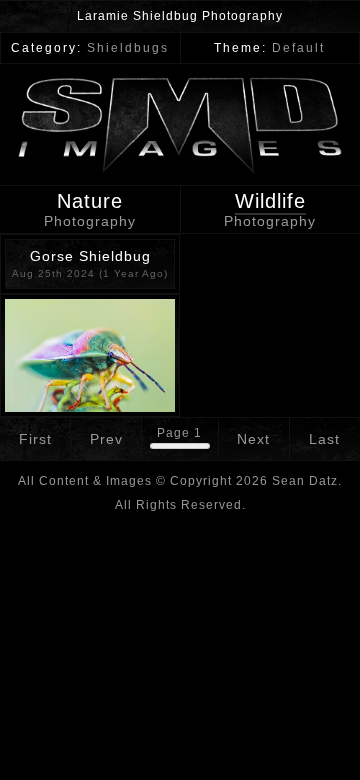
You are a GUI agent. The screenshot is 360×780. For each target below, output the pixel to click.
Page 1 (179, 433)
